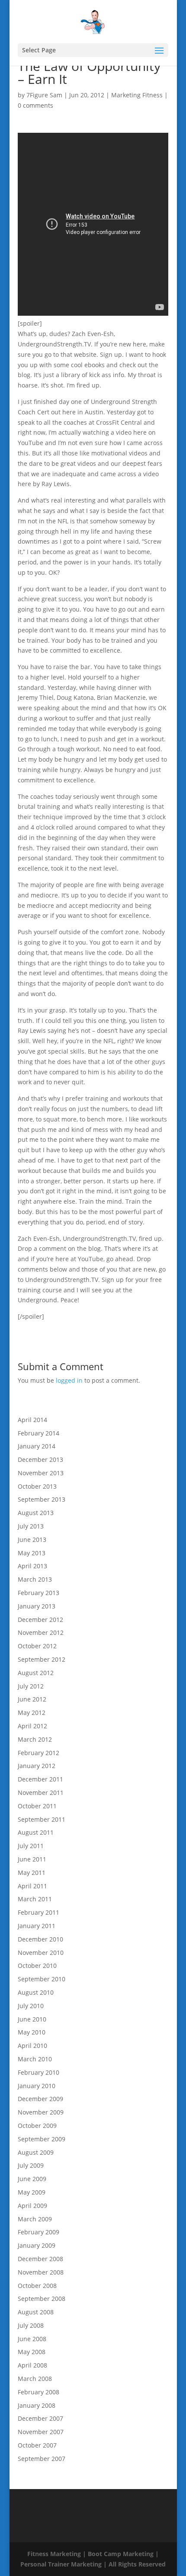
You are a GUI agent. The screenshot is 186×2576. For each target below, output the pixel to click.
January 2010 (37, 2086)
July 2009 (31, 2165)
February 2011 (38, 1912)
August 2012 (36, 1673)
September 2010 (42, 1979)
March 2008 (35, 2379)
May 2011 (32, 1873)
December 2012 (40, 1620)
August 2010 (36, 1992)
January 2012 (37, 1766)
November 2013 (41, 1473)
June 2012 (32, 1699)
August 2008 (36, 2312)
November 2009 (41, 2112)
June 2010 (32, 2019)
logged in (69, 1380)
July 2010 (31, 2006)
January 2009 (37, 2245)
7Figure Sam (44, 95)
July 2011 (31, 1846)
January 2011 (37, 1926)
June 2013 (32, 1540)
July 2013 (31, 1526)
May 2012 (32, 1713)
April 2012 (32, 1726)
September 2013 (42, 1499)
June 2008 (32, 2339)
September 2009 (42, 2139)
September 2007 (42, 2459)
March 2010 (35, 2059)
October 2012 (37, 1646)
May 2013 (32, 1553)
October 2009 (37, 2126)
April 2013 (32, 1566)
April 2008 (32, 2365)
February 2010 (38, 2072)
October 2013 (37, 1486)
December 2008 (40, 2259)
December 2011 (40, 1779)
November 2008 (41, 2272)
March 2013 (35, 1579)
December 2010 (40, 1939)
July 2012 (31, 1686)
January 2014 (37, 1446)
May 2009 (32, 2192)
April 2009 (32, 2206)
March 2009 (35, 2219)
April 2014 (32, 1420)
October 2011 (37, 1806)
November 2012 (41, 1632)
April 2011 (32, 1886)
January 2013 (37, 1606)
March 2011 (35, 1899)
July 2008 (31, 2325)
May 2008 (32, 2352)
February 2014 (38, 1433)
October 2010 (37, 1966)
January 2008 (37, 2405)
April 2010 (32, 2046)
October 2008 (37, 2286)
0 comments (35, 105)
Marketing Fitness (137, 95)
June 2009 (32, 2179)
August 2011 (36, 1832)
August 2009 (36, 2152)
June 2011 (32, 1859)
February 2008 (38, 2392)
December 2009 (40, 2099)
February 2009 (38, 2232)
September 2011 (42, 1819)
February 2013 (38, 1593)
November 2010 (41, 1953)
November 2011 (41, 1793)
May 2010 (32, 2032)
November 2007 (41, 2432)
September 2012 (42, 1659)
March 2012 (35, 1739)
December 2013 (40, 1459)
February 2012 (38, 1753)
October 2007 (37, 2445)
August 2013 (36, 1513)
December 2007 (40, 2418)
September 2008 (42, 2299)
